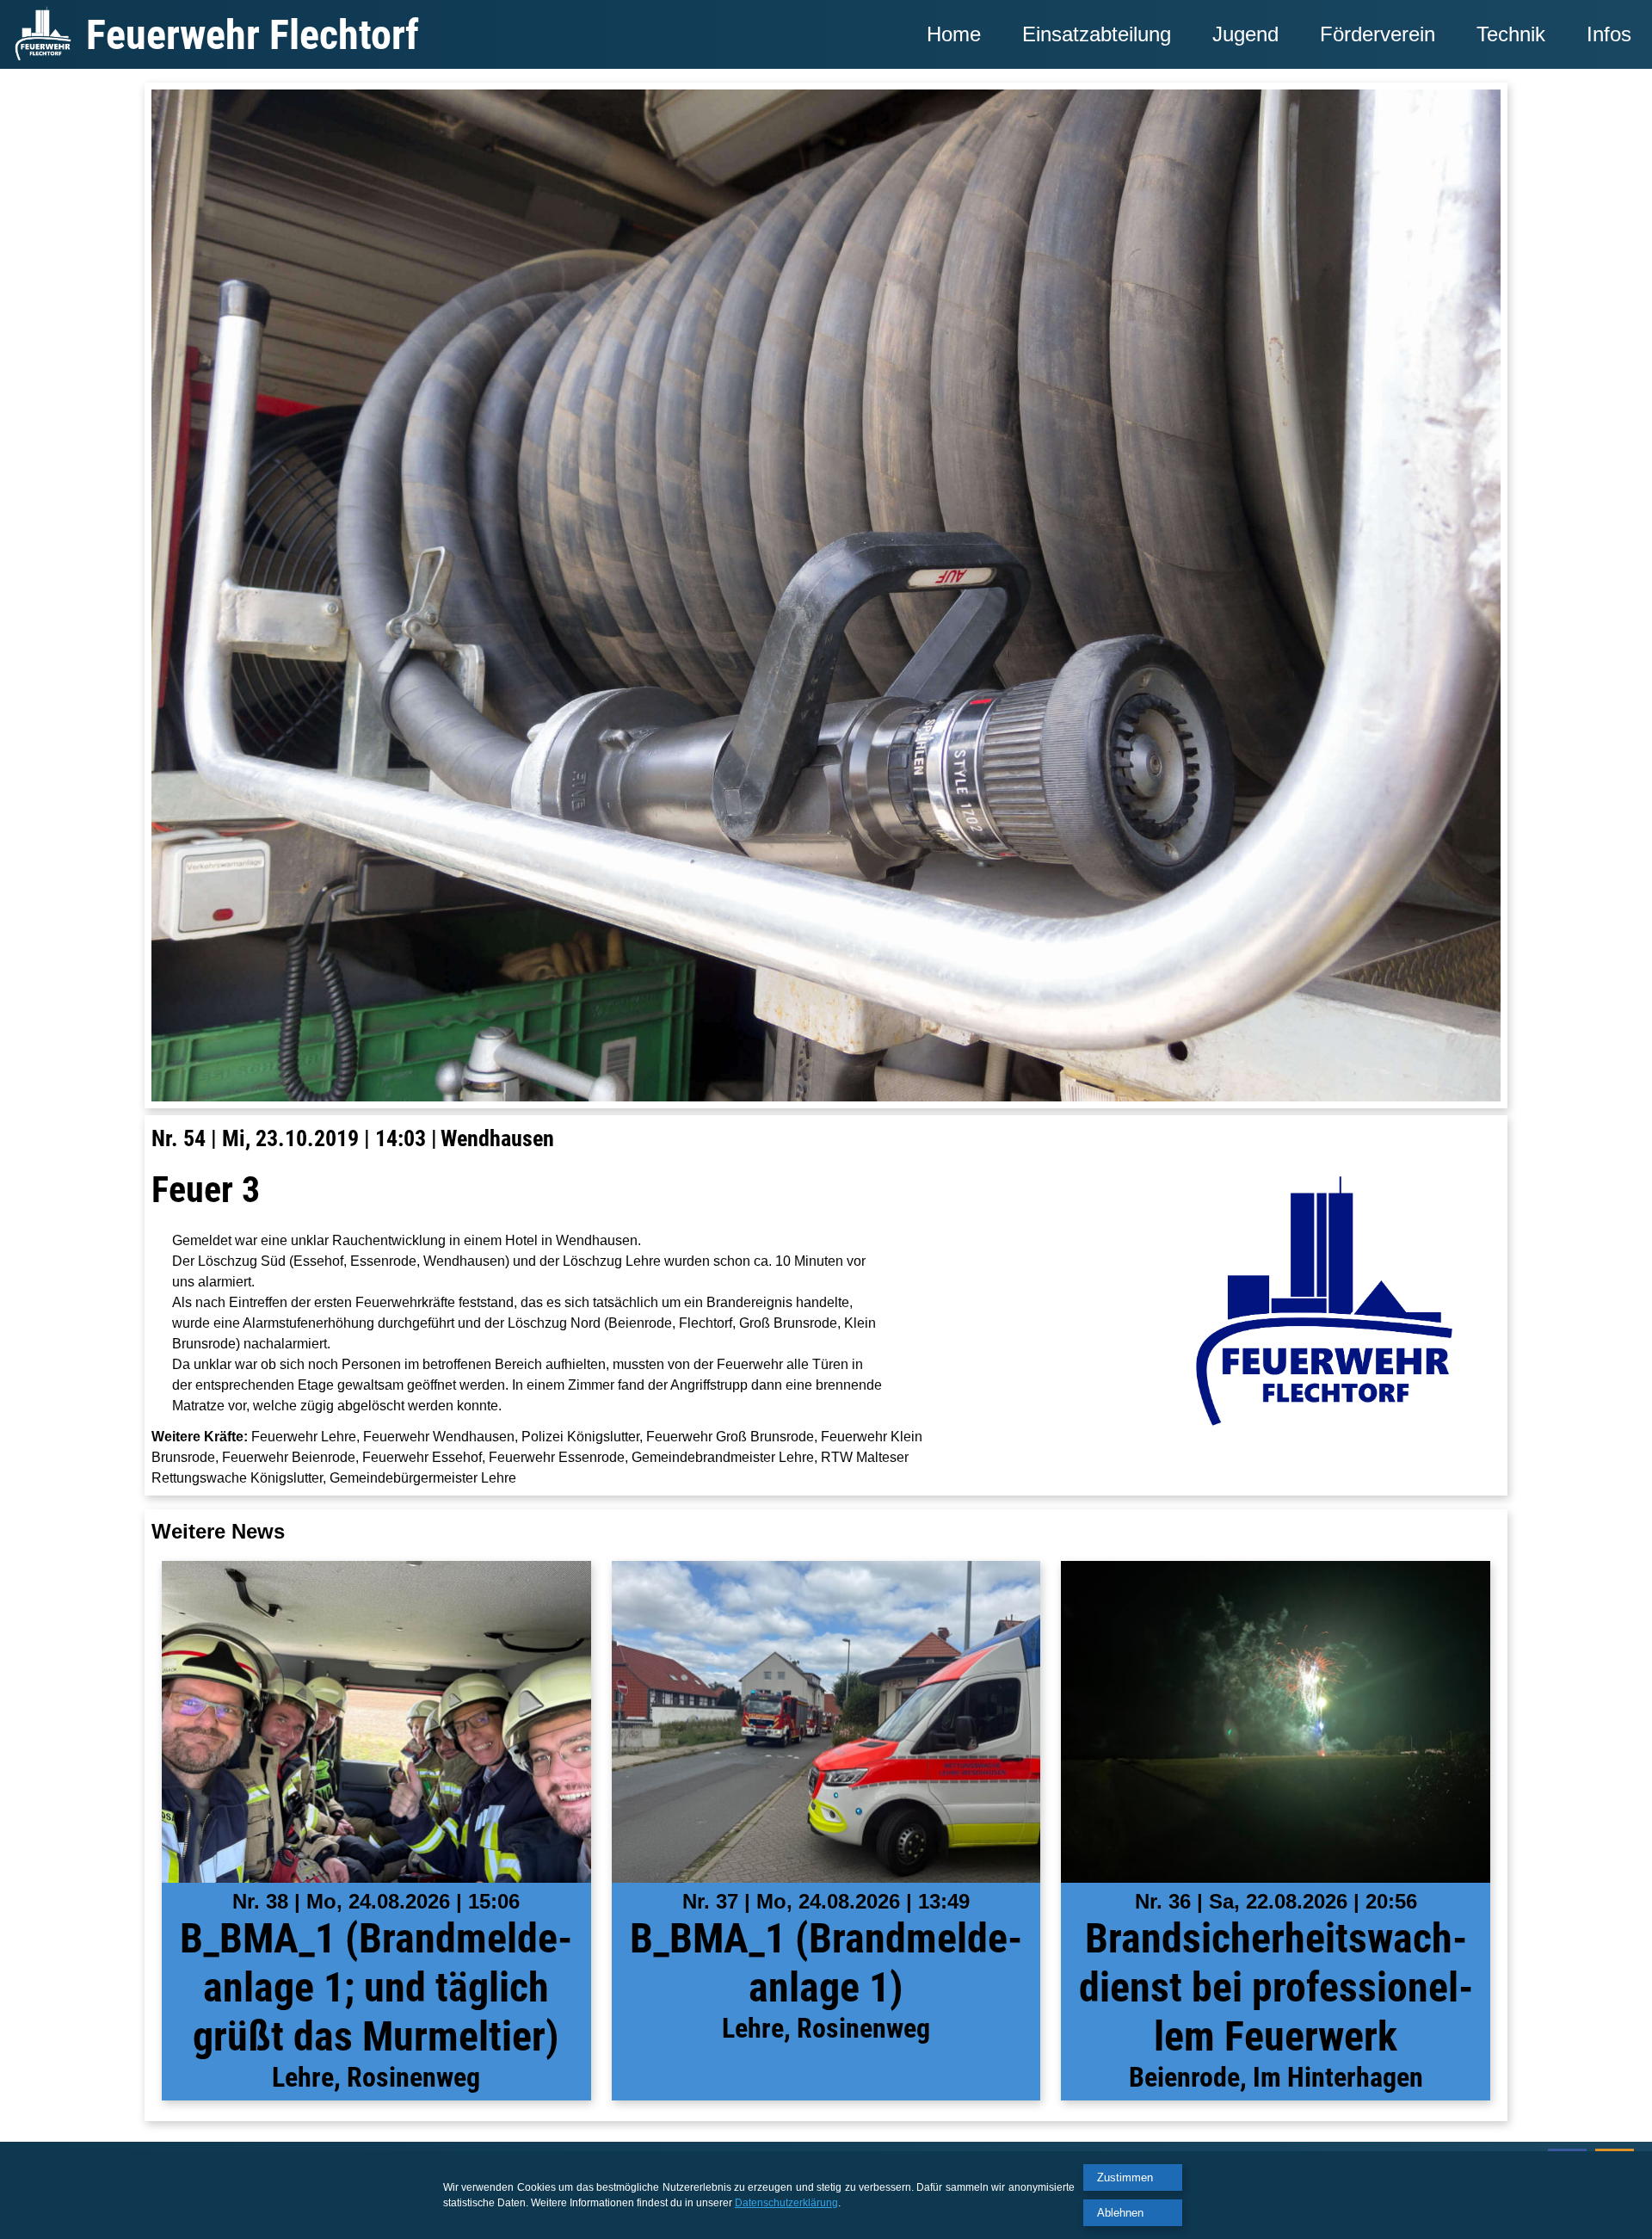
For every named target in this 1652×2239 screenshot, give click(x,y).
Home (954, 34)
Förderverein (1378, 34)
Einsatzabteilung (1097, 34)
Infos (1609, 34)
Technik (1511, 34)
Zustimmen (1125, 2177)
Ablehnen (1120, 2213)
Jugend (1245, 34)
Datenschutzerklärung (786, 2203)
